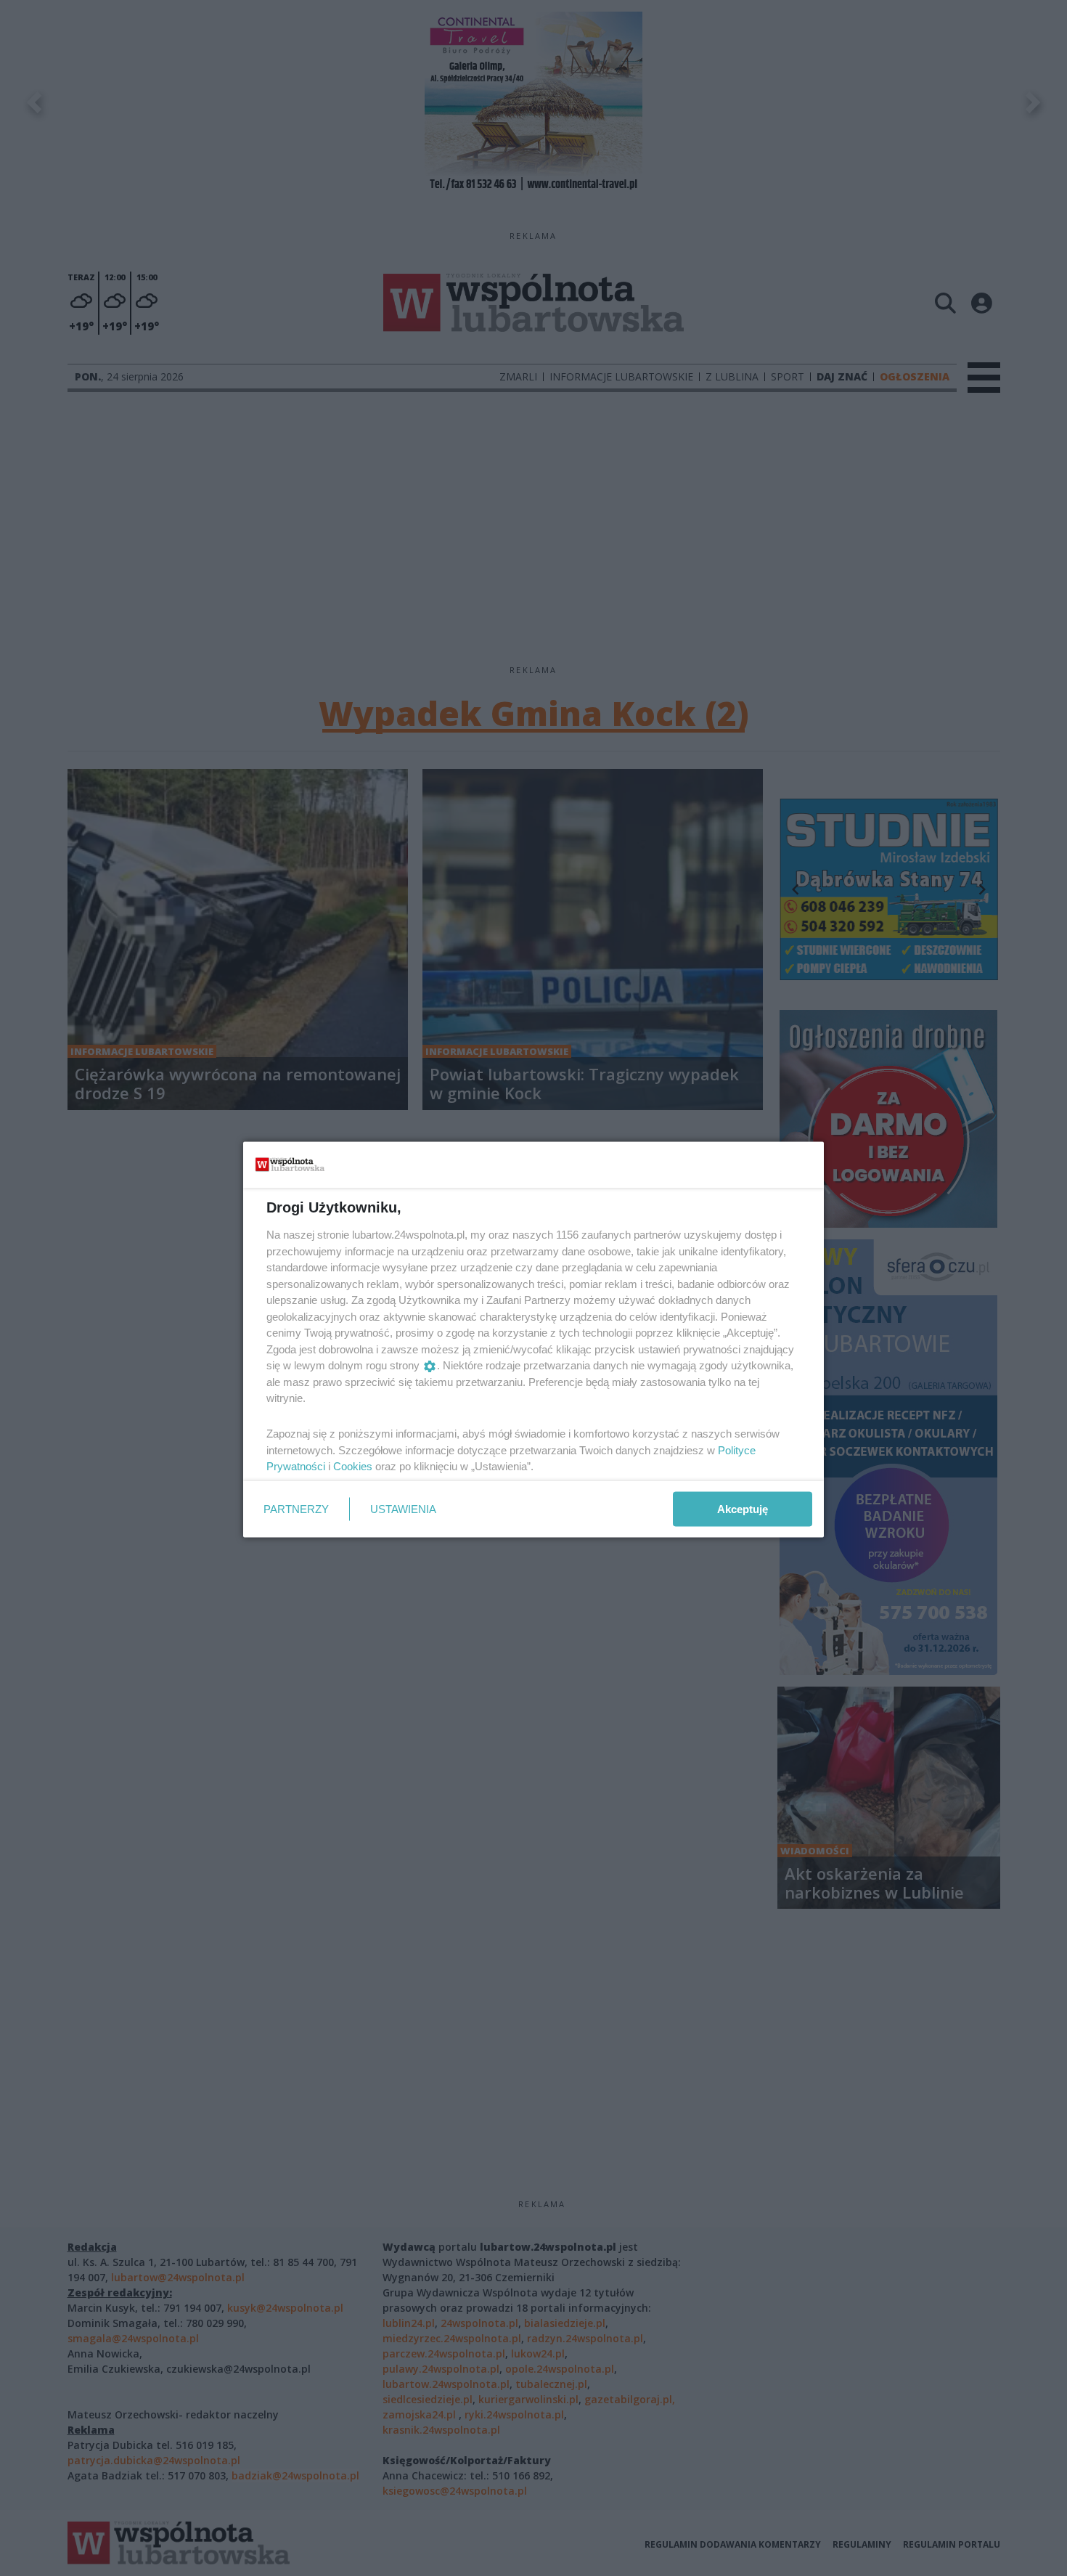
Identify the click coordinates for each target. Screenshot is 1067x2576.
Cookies (353, 1466)
